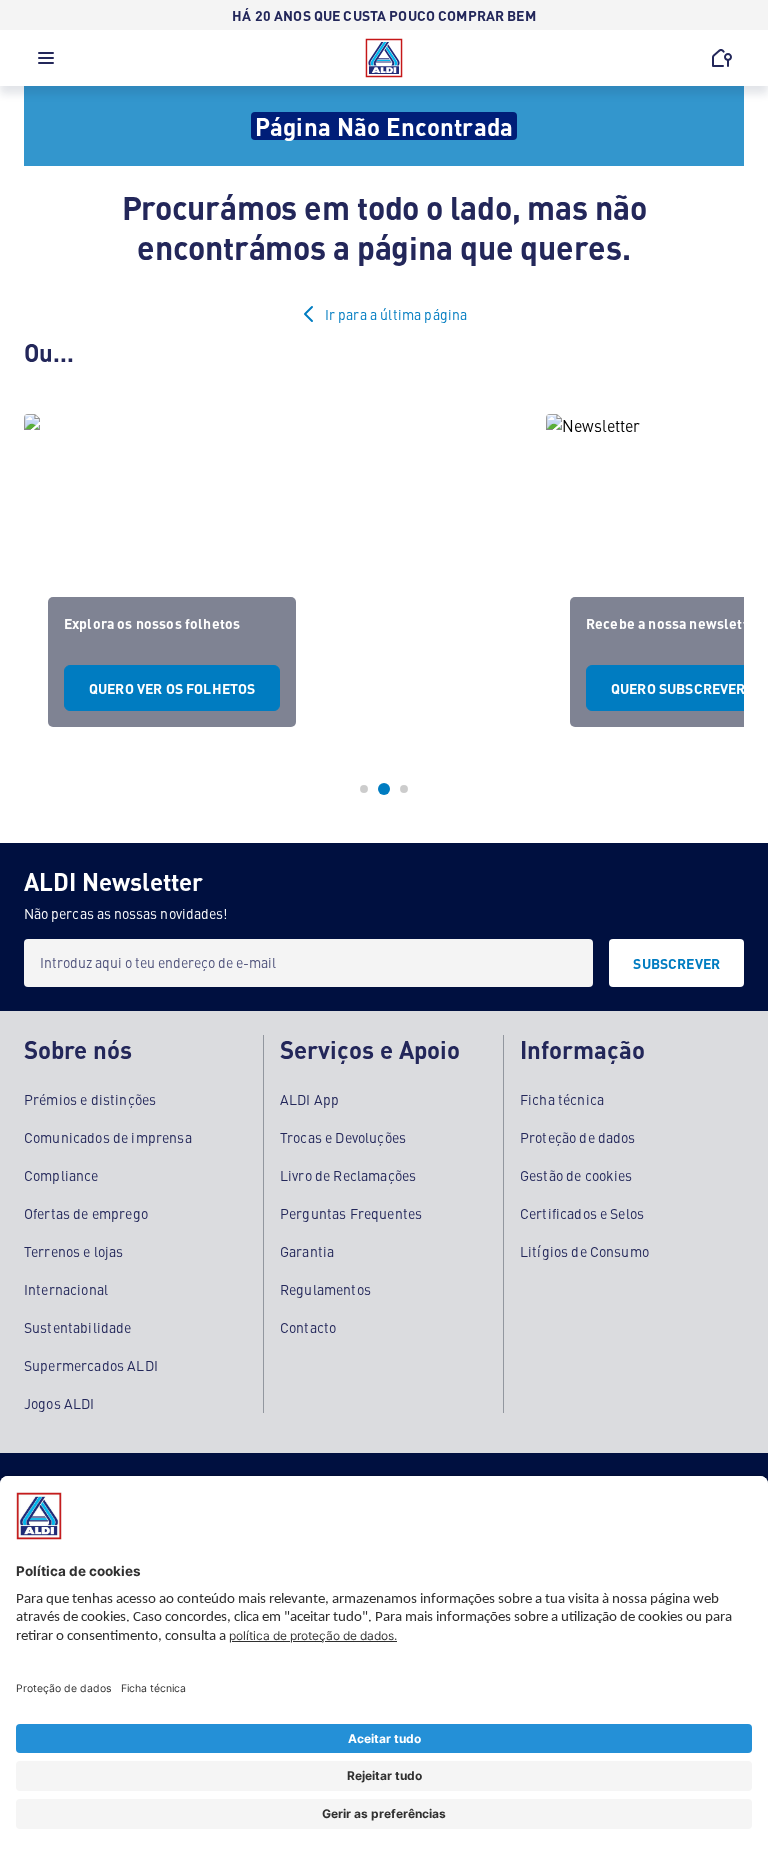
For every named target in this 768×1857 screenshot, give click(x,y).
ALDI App (309, 1099)
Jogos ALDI (59, 1403)
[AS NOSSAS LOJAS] (722, 58)
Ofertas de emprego (86, 1213)
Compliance (61, 1175)
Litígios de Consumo (584, 1251)
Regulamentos (325, 1289)
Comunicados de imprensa (108, 1137)
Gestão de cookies (576, 1175)
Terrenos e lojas (74, 1251)
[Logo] (384, 58)
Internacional (66, 1289)
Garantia (307, 1251)
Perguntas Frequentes (351, 1213)
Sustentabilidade (78, 1327)
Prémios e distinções (90, 1099)
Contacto (308, 1327)
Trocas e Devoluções (343, 1137)
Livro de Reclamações (348, 1175)
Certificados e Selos (582, 1213)
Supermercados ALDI (91, 1365)
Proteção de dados (578, 1137)
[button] (46, 63)
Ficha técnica (562, 1099)
